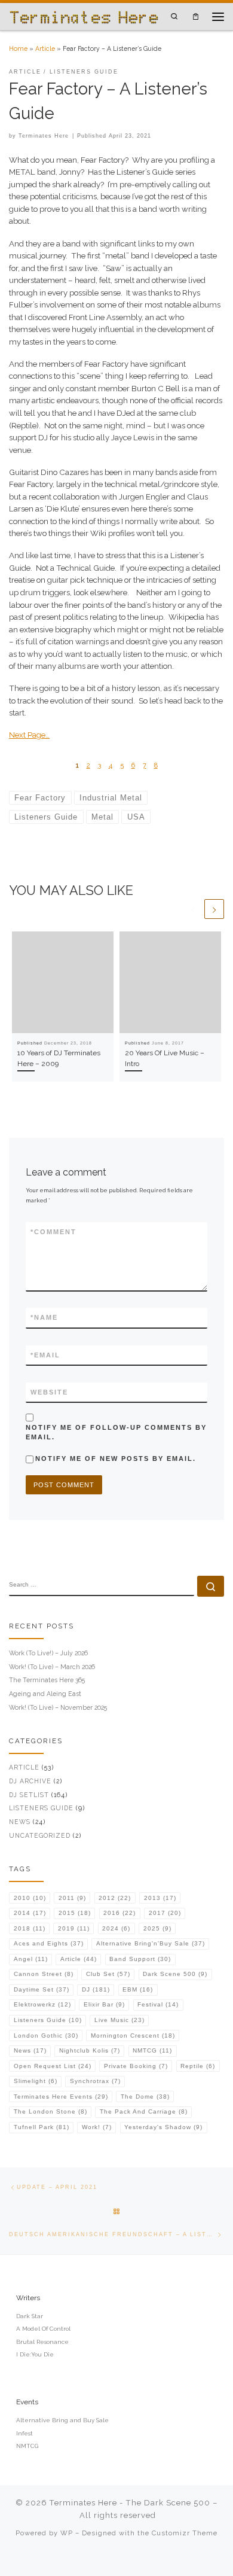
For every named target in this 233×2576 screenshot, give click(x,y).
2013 (160, 1898)
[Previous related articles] (193, 909)
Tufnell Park (42, 2127)
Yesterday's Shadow (163, 2127)
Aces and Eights (49, 1943)
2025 (157, 1928)
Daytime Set (42, 1989)
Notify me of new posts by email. (116, 1458)
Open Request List (53, 2066)
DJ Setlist (29, 1795)
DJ (96, 1989)
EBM (138, 1989)
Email (45, 1355)
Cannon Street (44, 1974)
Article (45, 48)
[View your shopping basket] (196, 16)
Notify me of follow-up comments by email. (116, 1432)
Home (18, 48)
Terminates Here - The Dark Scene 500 (130, 2503)
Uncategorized (40, 1835)
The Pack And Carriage (144, 2111)
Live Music (119, 2020)
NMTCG (152, 2050)
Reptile (198, 2066)
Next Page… (29, 735)
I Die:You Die (35, 2354)
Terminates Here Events (61, 2097)
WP (67, 2533)
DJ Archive (30, 1781)
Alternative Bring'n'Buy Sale (151, 1943)
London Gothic (46, 2035)
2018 (30, 1928)
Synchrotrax (95, 2081)
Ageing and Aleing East (45, 1694)
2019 (74, 1928)
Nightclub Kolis (90, 2050)
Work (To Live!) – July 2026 (48, 1653)
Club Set (108, 1974)
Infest (24, 2433)
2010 (30, 1898)
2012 (115, 1898)
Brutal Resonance (42, 2342)
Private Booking (136, 2066)
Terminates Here (44, 136)
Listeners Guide (41, 1808)
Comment (53, 1232)
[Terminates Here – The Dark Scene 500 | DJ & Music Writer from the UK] (84, 16)
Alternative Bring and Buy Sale (62, 2420)
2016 (119, 1913)
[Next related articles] (214, 909)
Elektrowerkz (42, 2004)
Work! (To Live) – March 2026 (52, 1667)
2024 (116, 1928)
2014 (30, 1913)
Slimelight (36, 2081)
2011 (72, 1898)
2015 (75, 1913)
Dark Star (30, 2316)
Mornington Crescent (133, 2035)
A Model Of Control (43, 2329)
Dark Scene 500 (175, 1974)
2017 (165, 1913)
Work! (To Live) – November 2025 (58, 1707)
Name (44, 1317)
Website (49, 1392)
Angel (31, 1959)
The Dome (145, 2097)
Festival (158, 2004)
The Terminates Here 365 (47, 1680)
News (20, 1822)
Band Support (140, 1959)
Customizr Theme (185, 2533)
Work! (97, 2127)
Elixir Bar (104, 2004)
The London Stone (50, 2111)
